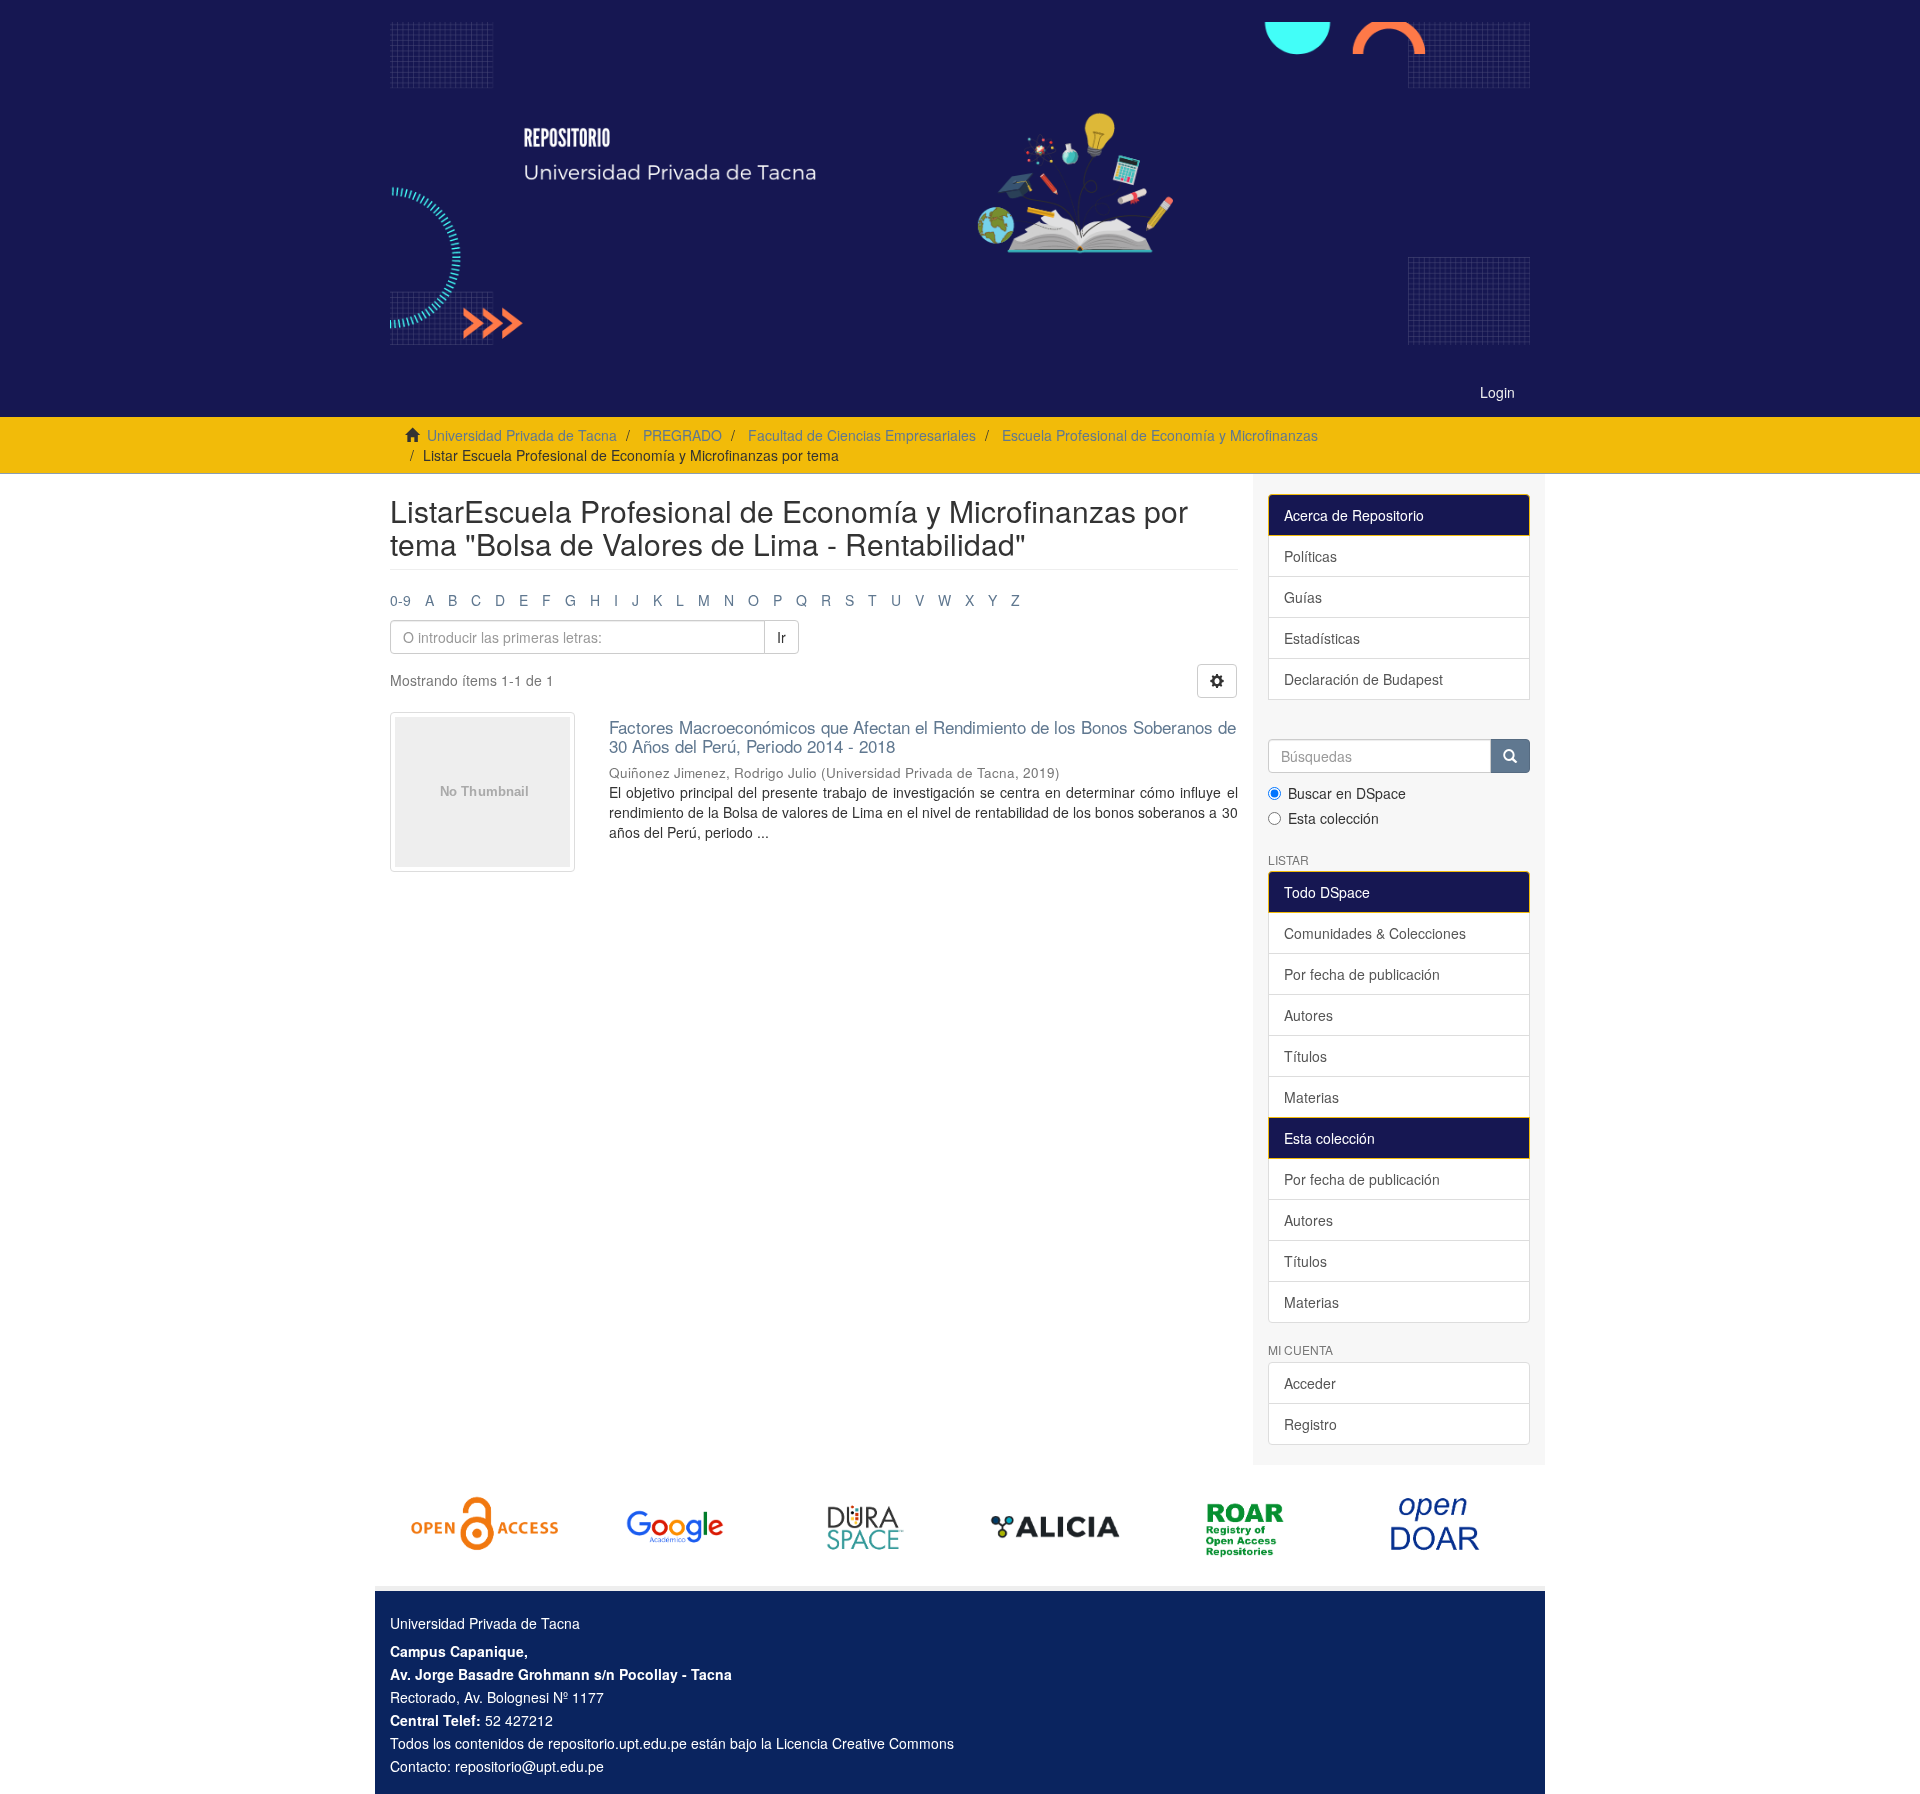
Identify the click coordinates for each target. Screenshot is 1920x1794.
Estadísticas (1322, 638)
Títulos (1305, 1056)
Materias (1311, 1097)
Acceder (1310, 1383)
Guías (1303, 597)
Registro (1310, 1424)
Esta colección (1333, 818)
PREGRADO (682, 435)
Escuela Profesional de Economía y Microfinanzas (1160, 435)
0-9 (400, 600)
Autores (1308, 1015)
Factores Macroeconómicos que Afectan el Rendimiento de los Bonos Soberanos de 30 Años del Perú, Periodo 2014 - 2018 (922, 736)
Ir (781, 637)
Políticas (1310, 556)
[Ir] (1510, 756)
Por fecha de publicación (1362, 974)
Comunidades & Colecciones (1375, 933)
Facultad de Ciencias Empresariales (862, 435)
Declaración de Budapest (1363, 679)
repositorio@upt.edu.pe (529, 1766)
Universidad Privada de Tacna (522, 435)
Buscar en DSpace (1347, 793)
